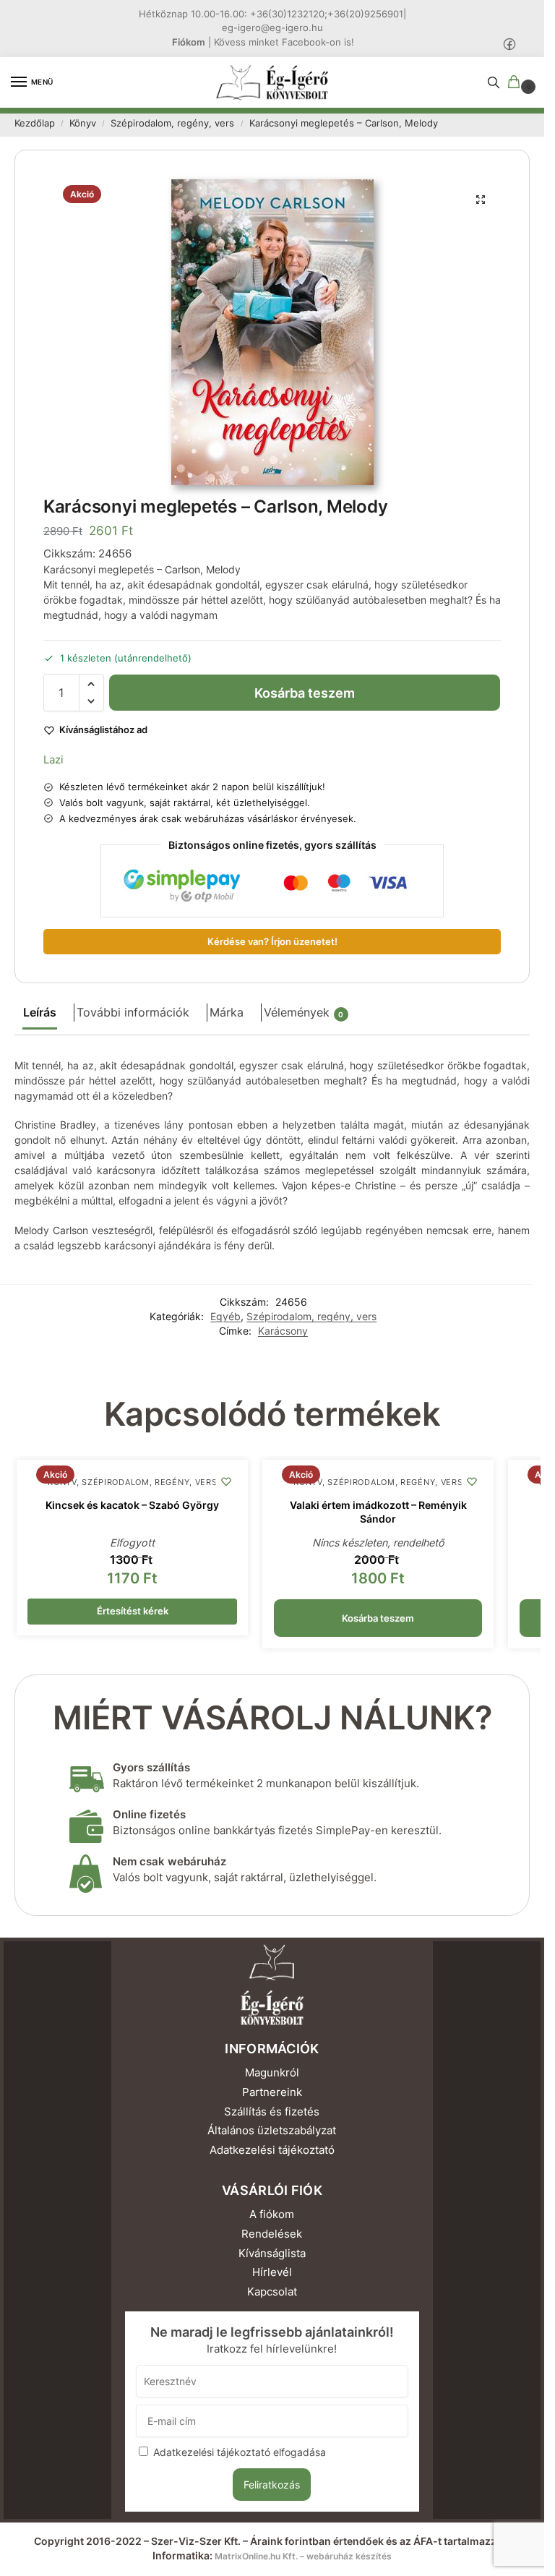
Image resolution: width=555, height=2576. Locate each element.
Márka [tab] (227, 1013)
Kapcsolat (272, 2292)
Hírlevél (272, 2272)
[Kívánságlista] (226, 1481)
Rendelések (272, 2234)
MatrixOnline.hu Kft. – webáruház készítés (303, 2556)
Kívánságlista (272, 2254)
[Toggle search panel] (494, 82)
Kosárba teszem (305, 693)
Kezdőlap (35, 123)
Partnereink (272, 2092)
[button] (517, 83)
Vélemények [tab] (304, 1013)
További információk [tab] (133, 1013)
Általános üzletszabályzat (272, 2131)
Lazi (53, 759)
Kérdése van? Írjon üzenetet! (272, 942)
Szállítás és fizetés (272, 2112)
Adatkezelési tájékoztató (272, 2150)
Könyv (83, 123)
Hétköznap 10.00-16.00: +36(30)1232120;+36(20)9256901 (271, 14)
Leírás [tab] (40, 1013)
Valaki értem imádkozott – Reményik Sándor (378, 1512)
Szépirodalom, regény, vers (172, 123)
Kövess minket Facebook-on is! (284, 42)
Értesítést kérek (133, 1611)
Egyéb (225, 1317)
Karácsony (283, 1331)
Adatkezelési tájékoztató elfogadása (240, 2452)
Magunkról (272, 2073)
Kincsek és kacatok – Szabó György (132, 1505)
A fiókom (272, 2215)
